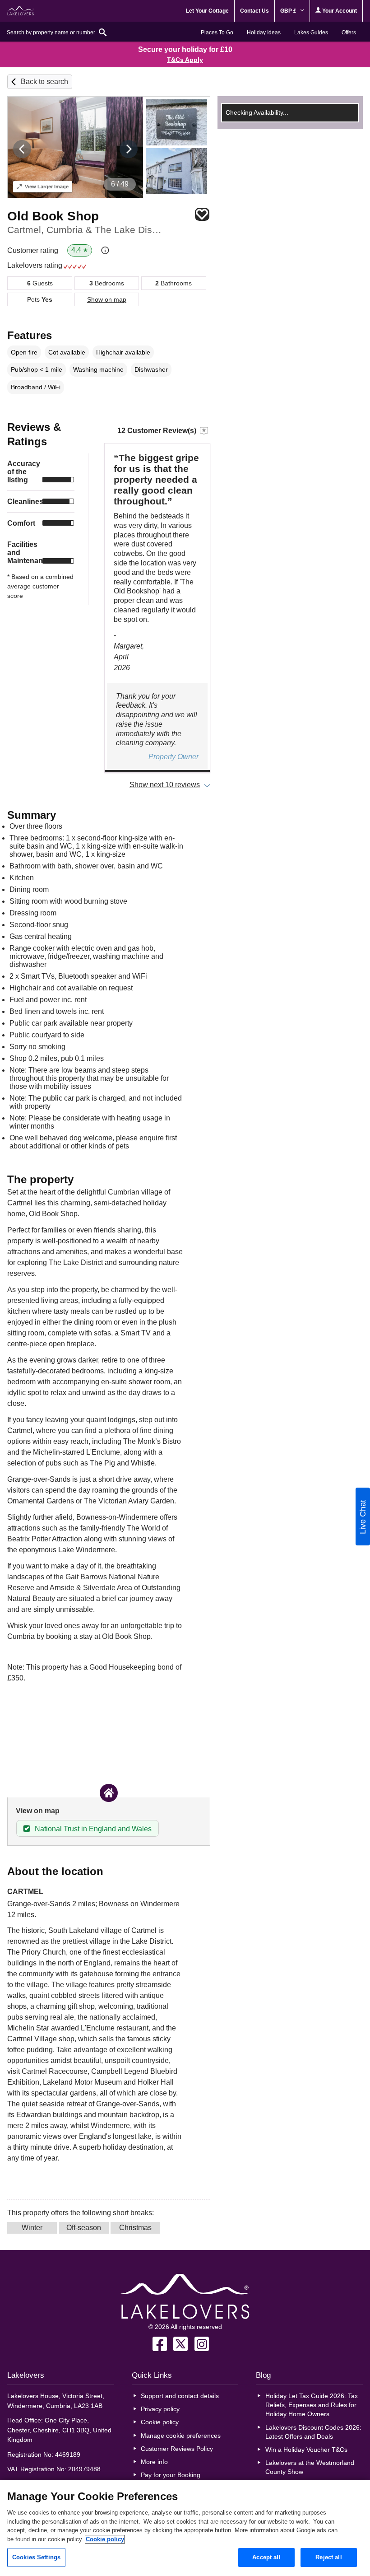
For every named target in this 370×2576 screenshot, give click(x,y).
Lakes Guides (311, 33)
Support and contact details (180, 2396)
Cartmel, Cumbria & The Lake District (85, 230)
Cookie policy (160, 2422)
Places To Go (217, 33)
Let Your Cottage (207, 11)
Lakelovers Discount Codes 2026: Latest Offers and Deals (313, 2432)
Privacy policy (160, 2409)
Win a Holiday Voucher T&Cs (306, 2450)
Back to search (44, 82)
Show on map (107, 299)
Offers (349, 33)
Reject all (328, 2557)
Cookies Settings (36, 2557)
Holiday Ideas (264, 33)
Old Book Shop (53, 216)
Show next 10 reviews (165, 785)
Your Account (339, 11)
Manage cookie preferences (181, 2436)
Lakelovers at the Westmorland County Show (310, 2467)
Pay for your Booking (171, 2475)
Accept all (266, 2557)
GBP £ (289, 11)
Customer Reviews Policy (177, 2449)
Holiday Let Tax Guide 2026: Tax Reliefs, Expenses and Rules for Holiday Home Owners (312, 2405)
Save (202, 214)
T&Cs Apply (185, 60)
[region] (185, 2528)
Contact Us (254, 11)
